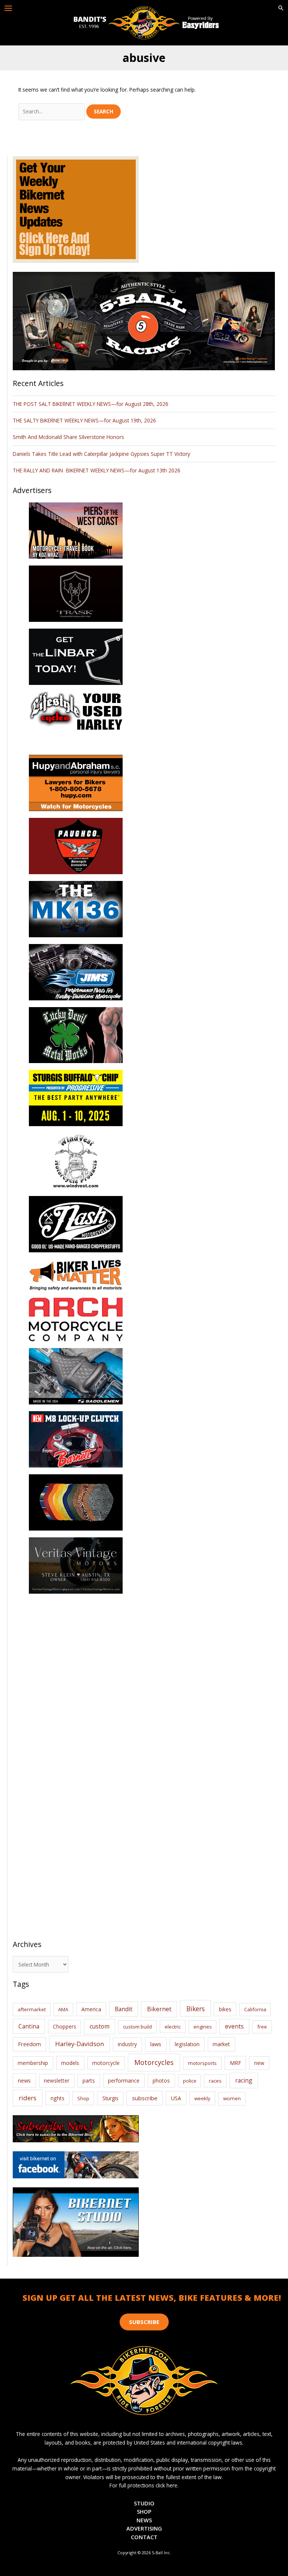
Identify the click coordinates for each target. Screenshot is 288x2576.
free (262, 2027)
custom (100, 2026)
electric (173, 2027)
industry (127, 2044)
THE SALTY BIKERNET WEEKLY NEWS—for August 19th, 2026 (84, 420)
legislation (187, 2044)
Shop (83, 2098)
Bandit (124, 2009)
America (91, 2009)
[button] (281, 8)
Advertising (144, 2528)
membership (33, 2063)
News (144, 2520)
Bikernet (159, 2009)
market (221, 2044)
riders (28, 2098)
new (259, 2063)
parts (89, 2081)
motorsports (202, 2063)
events (234, 2026)
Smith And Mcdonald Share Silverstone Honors (69, 437)
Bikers (196, 2009)
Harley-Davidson (79, 2044)
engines (203, 2027)
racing (244, 2080)
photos (161, 2081)
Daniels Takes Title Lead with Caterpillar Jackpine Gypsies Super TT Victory (101, 454)
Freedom (29, 2044)
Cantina (29, 2026)
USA (176, 2098)
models (70, 2063)
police (190, 2081)
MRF (235, 2063)
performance (124, 2081)
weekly (202, 2098)
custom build (137, 2027)
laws (156, 2044)
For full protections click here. (144, 2485)
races (215, 2081)
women (232, 2098)
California (255, 2009)
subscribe (145, 2098)
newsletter (57, 2081)
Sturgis (110, 2098)
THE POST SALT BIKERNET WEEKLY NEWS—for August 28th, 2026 (91, 404)
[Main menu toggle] (8, 8)
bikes (225, 2009)
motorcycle (106, 2063)
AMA (63, 2009)
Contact (144, 2537)
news (24, 2080)
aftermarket (32, 2009)
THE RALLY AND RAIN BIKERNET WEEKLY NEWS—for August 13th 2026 (97, 470)
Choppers (64, 2026)
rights (58, 2098)
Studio (144, 2503)
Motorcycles (154, 2062)
